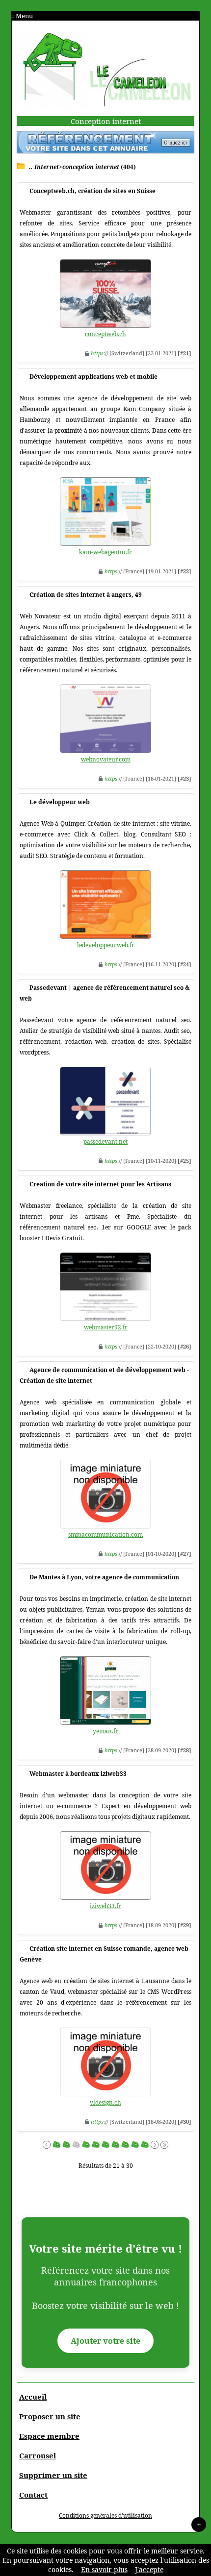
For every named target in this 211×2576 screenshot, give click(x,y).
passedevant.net (105, 1141)
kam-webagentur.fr (105, 552)
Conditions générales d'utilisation (105, 2515)
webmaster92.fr (106, 1327)
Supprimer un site (53, 2475)
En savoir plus (104, 2569)
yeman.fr (105, 1731)
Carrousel (38, 2455)
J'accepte (149, 2569)
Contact (33, 2495)
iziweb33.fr (105, 1906)
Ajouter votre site (105, 2341)
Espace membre (49, 2436)
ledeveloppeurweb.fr (106, 945)
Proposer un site (50, 2416)
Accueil (33, 2397)
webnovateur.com (106, 759)
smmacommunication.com (105, 1534)
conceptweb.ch (105, 334)
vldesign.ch (105, 2102)
